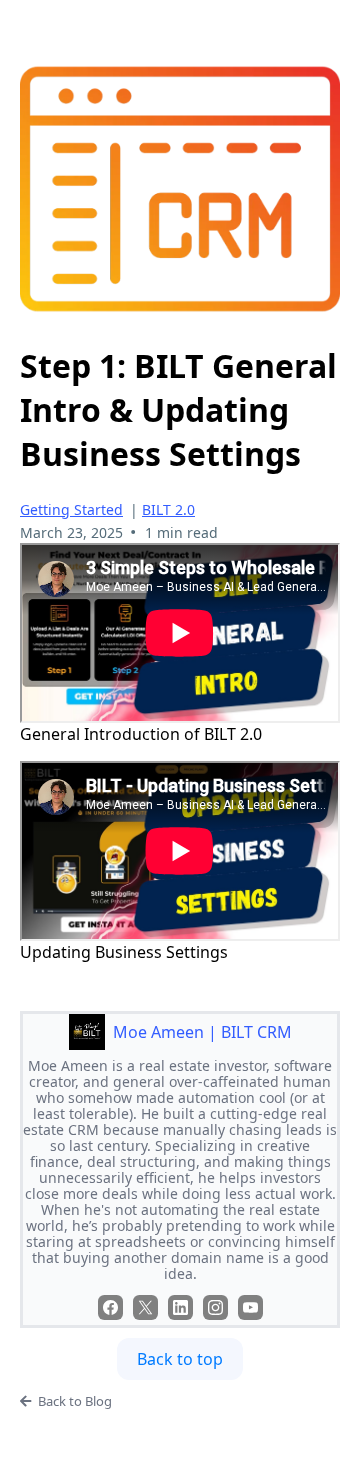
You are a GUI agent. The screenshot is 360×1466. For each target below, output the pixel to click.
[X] (145, 1307)
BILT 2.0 (168, 509)
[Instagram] (215, 1307)
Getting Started (71, 509)
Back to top (180, 1359)
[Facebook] (110, 1307)
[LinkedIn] (180, 1307)
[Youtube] (250, 1307)
